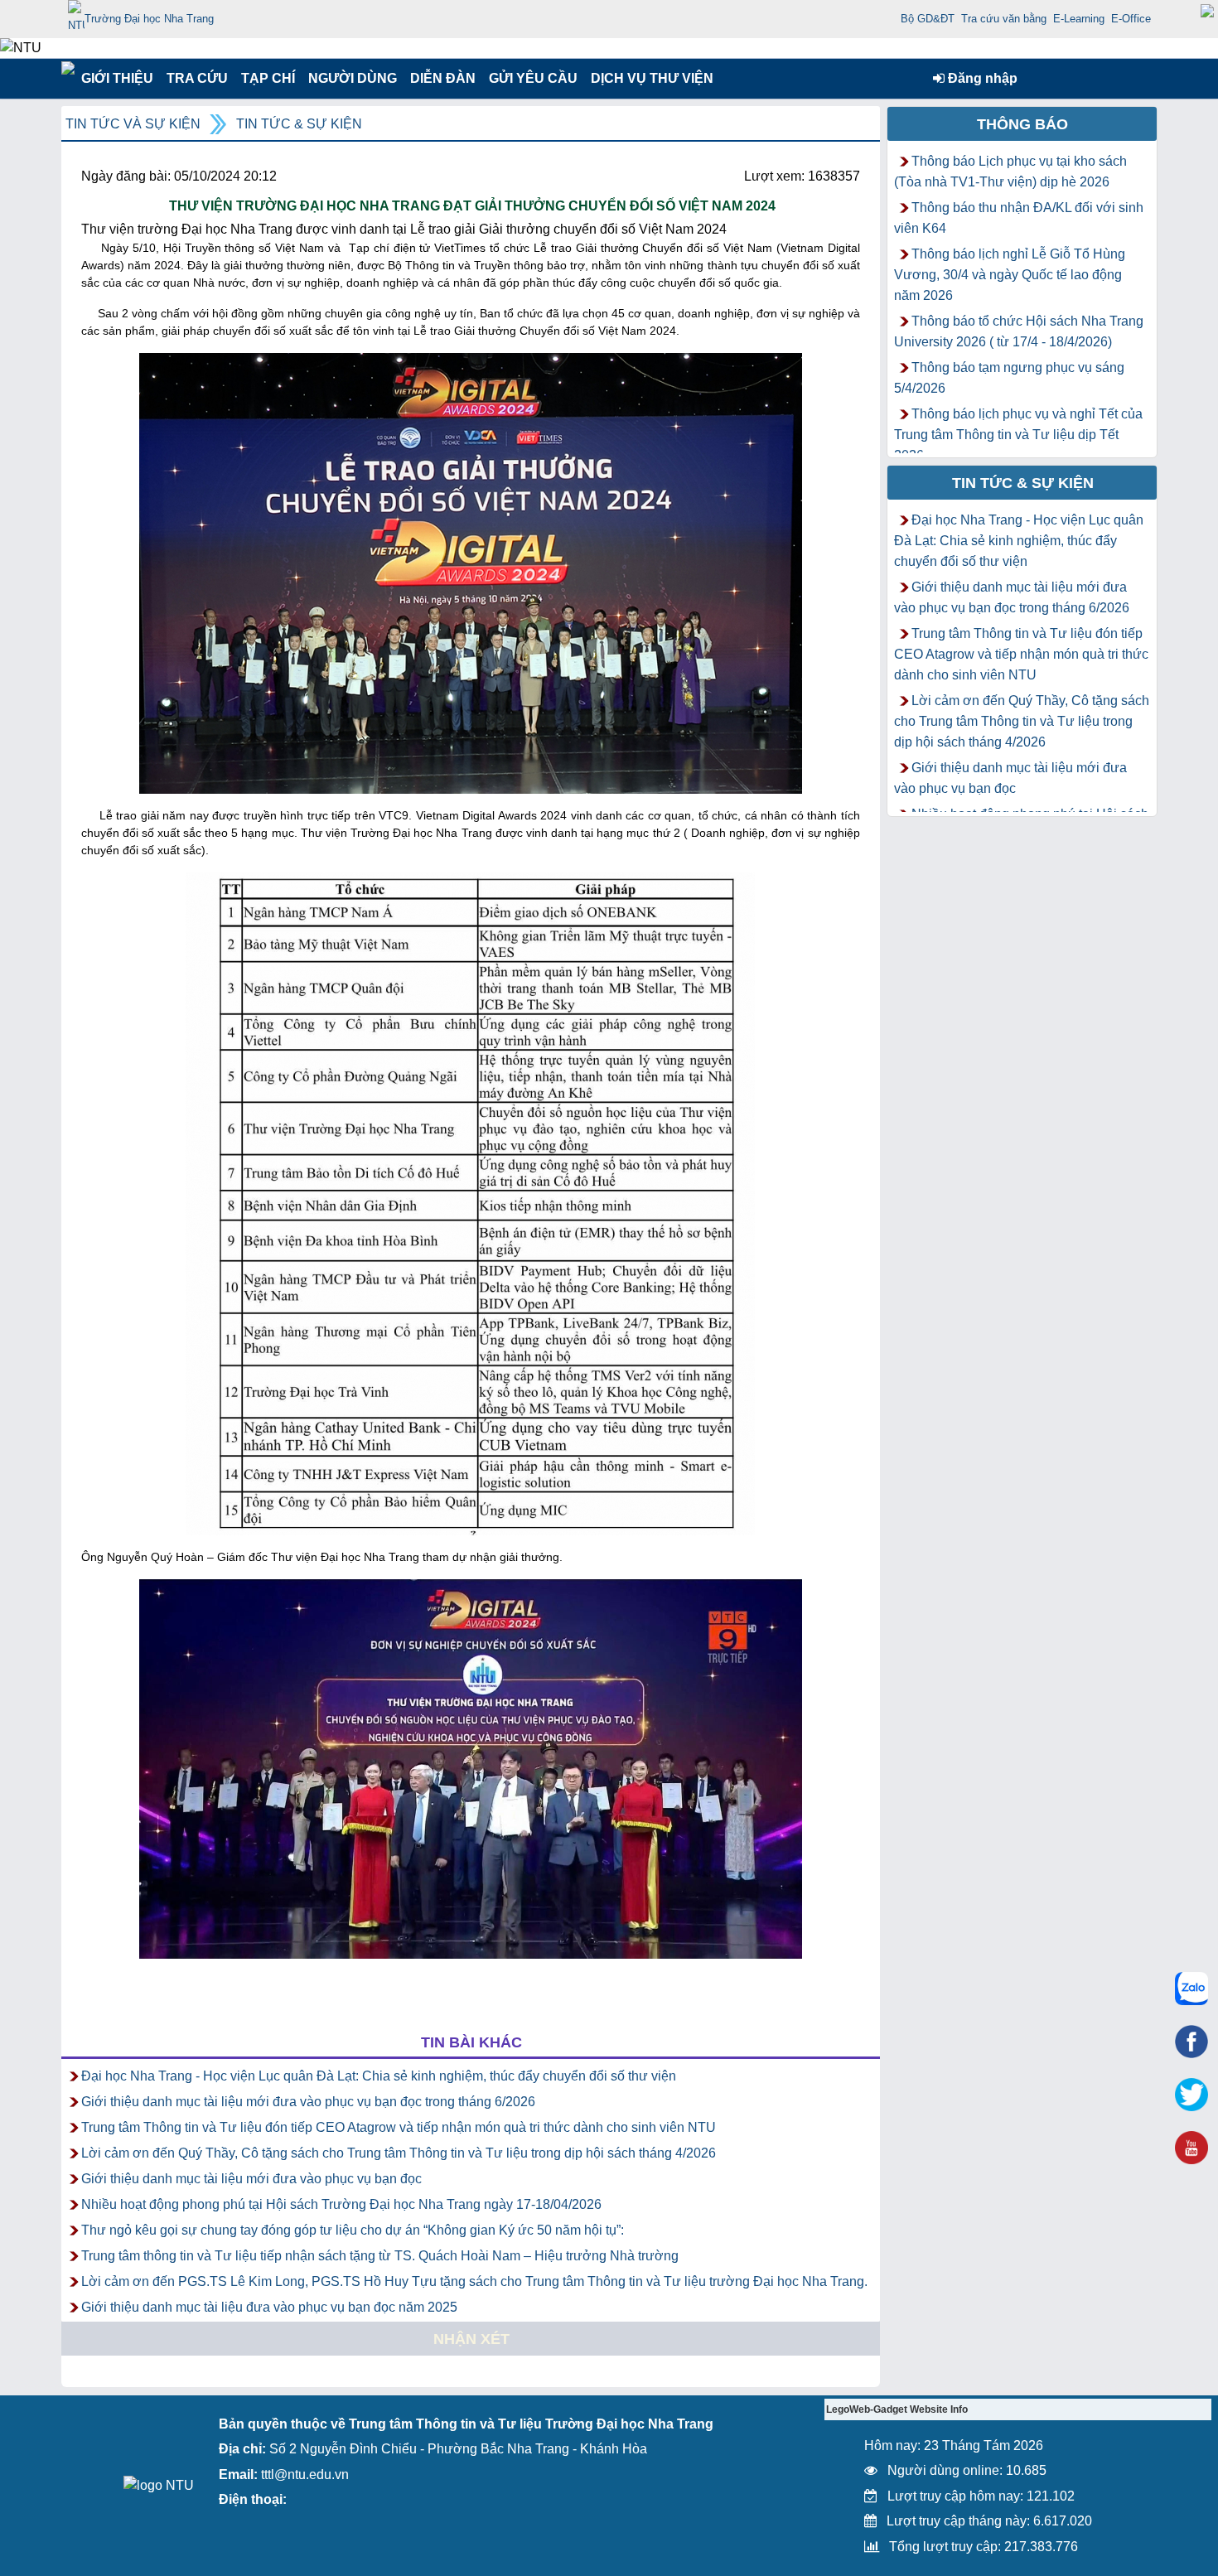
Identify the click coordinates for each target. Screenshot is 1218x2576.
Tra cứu (197, 78)
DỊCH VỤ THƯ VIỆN (649, 78)
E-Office (1131, 19)
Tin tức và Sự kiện (133, 124)
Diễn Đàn (443, 78)
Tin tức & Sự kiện (299, 124)
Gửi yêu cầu (533, 78)
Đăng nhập (981, 78)
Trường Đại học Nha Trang (149, 19)
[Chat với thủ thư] (1191, 1989)
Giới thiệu (116, 78)
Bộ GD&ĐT (928, 19)
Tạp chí (268, 78)
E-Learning (1079, 19)
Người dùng (351, 78)
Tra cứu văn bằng (1004, 19)
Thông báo (1022, 124)
